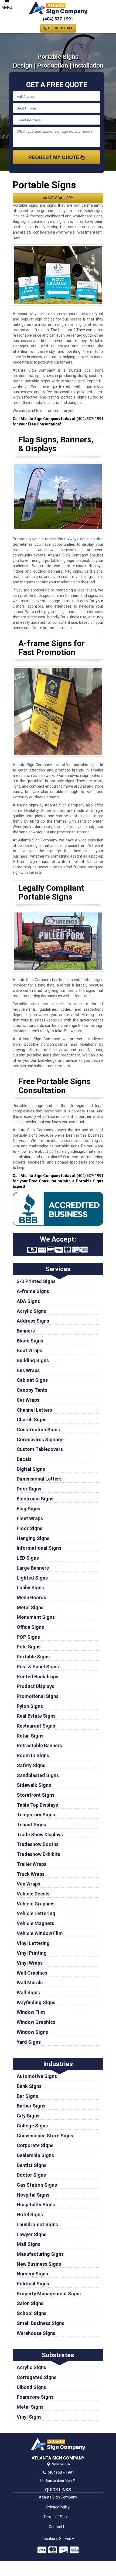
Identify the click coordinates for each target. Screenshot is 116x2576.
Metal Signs (30, 1607)
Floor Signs (30, 1528)
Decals (24, 1459)
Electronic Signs (35, 1499)
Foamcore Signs (35, 2397)
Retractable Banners (39, 1745)
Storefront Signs (36, 1795)
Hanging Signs (33, 1538)
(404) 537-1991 (58, 19)
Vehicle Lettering (36, 1913)
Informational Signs (39, 1548)
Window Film (31, 2012)
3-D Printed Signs (36, 1281)
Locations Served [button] (57, 2539)
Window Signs (32, 2032)
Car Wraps (28, 1400)
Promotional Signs (38, 1696)
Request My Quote (54, 157)
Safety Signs (31, 1765)
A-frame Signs (33, 1291)
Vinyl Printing (32, 1953)
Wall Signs (28, 1992)
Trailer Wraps (32, 1864)
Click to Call (60, 28)
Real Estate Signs (36, 1716)
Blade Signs (30, 1341)
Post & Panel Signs (38, 1667)
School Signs (32, 2313)
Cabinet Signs (32, 1380)
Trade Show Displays (40, 1835)
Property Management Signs (49, 2294)
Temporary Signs (36, 1815)
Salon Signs (30, 2303)
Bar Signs (27, 2096)
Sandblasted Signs (38, 1775)
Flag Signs (28, 1509)
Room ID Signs (33, 1755)
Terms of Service (58, 2517)
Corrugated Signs (37, 2377)
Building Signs (33, 1360)
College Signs (32, 2126)
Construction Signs (38, 1430)
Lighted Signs (32, 1578)
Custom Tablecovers (40, 1449)
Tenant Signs (31, 1825)
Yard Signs (29, 2042)
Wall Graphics (32, 1973)
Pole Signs (29, 1647)
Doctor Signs (31, 2175)
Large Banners (33, 1568)
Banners (26, 1331)
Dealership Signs (35, 2155)
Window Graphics (36, 2022)
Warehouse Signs (36, 2333)
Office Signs (30, 1627)
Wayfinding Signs (36, 2002)
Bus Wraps (28, 1370)
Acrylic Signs (31, 1311)
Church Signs (32, 1420)
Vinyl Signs (29, 2417)
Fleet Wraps (30, 1518)
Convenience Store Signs (45, 2136)
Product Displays (35, 1686)
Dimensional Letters (39, 1479)
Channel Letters (34, 1410)
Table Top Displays (37, 1805)
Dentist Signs (32, 2165)
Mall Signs (28, 2244)
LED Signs (28, 1558)
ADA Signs (28, 1301)
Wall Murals (30, 1983)
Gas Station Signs (37, 2185)
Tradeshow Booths (38, 1844)
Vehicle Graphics (36, 1904)
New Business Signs (39, 2264)
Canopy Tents (32, 1390)
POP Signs (28, 1637)
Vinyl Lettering (33, 1943)
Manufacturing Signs (40, 2254)
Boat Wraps (29, 1350)
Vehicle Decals (33, 1894)
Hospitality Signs (36, 2205)
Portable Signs (33, 1657)
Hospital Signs (33, 2195)
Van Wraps (28, 1884)
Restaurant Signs (36, 1726)
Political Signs (33, 2284)
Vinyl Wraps (30, 1963)
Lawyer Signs (32, 2234)
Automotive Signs (37, 2076)
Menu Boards (31, 1597)
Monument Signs (36, 1617)
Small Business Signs (40, 2323)
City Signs (28, 2116)
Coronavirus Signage (40, 1439)
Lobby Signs (30, 1587)
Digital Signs (31, 1469)
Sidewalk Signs (34, 1785)
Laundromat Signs (37, 2224)
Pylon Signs (30, 1706)
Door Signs (29, 1489)
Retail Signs (30, 1736)
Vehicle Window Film (40, 1933)
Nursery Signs (32, 2274)
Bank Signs (29, 2086)
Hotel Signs (30, 2214)
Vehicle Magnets (35, 1923)
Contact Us (58, 2527)
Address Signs (33, 1321)
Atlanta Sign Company (58, 2497)
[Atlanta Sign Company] (58, 2444)
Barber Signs (31, 2106)
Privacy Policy (58, 2507)
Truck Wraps (31, 1874)
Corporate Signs (35, 2145)
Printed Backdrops (37, 1677)
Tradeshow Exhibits (38, 1854)
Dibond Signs (31, 2387)
